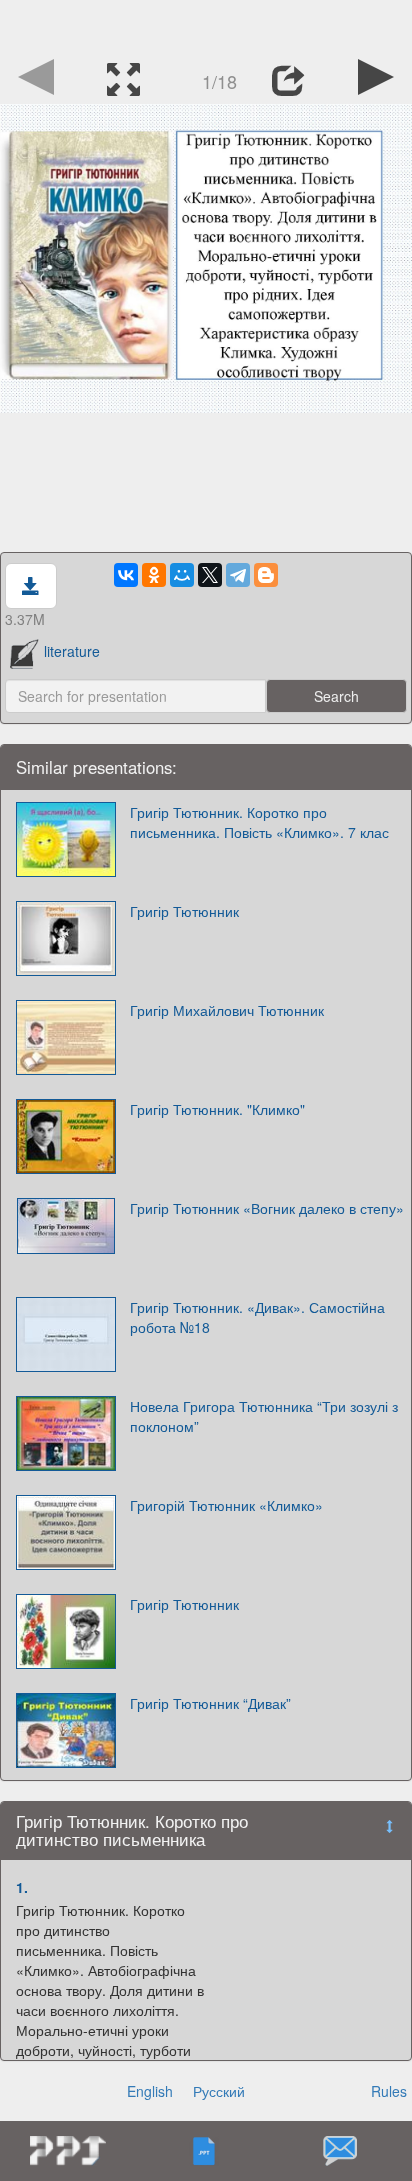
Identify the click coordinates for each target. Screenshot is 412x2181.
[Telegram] (238, 575)
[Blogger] (266, 575)
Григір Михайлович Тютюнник (227, 1010)
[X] (210, 575)
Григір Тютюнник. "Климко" (217, 1109)
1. (22, 1887)
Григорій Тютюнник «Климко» (226, 1505)
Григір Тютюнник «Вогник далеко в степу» (267, 1208)
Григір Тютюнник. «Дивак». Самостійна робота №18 (257, 1317)
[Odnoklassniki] (154, 575)
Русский (219, 2091)
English (150, 2091)
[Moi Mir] (182, 575)
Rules (389, 2091)
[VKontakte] (126, 575)
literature (72, 651)
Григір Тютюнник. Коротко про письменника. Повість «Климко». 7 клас (259, 822)
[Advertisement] (206, 25)
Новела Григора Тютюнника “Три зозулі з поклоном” (264, 1416)
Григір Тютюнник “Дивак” (210, 1703)
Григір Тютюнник (184, 911)
